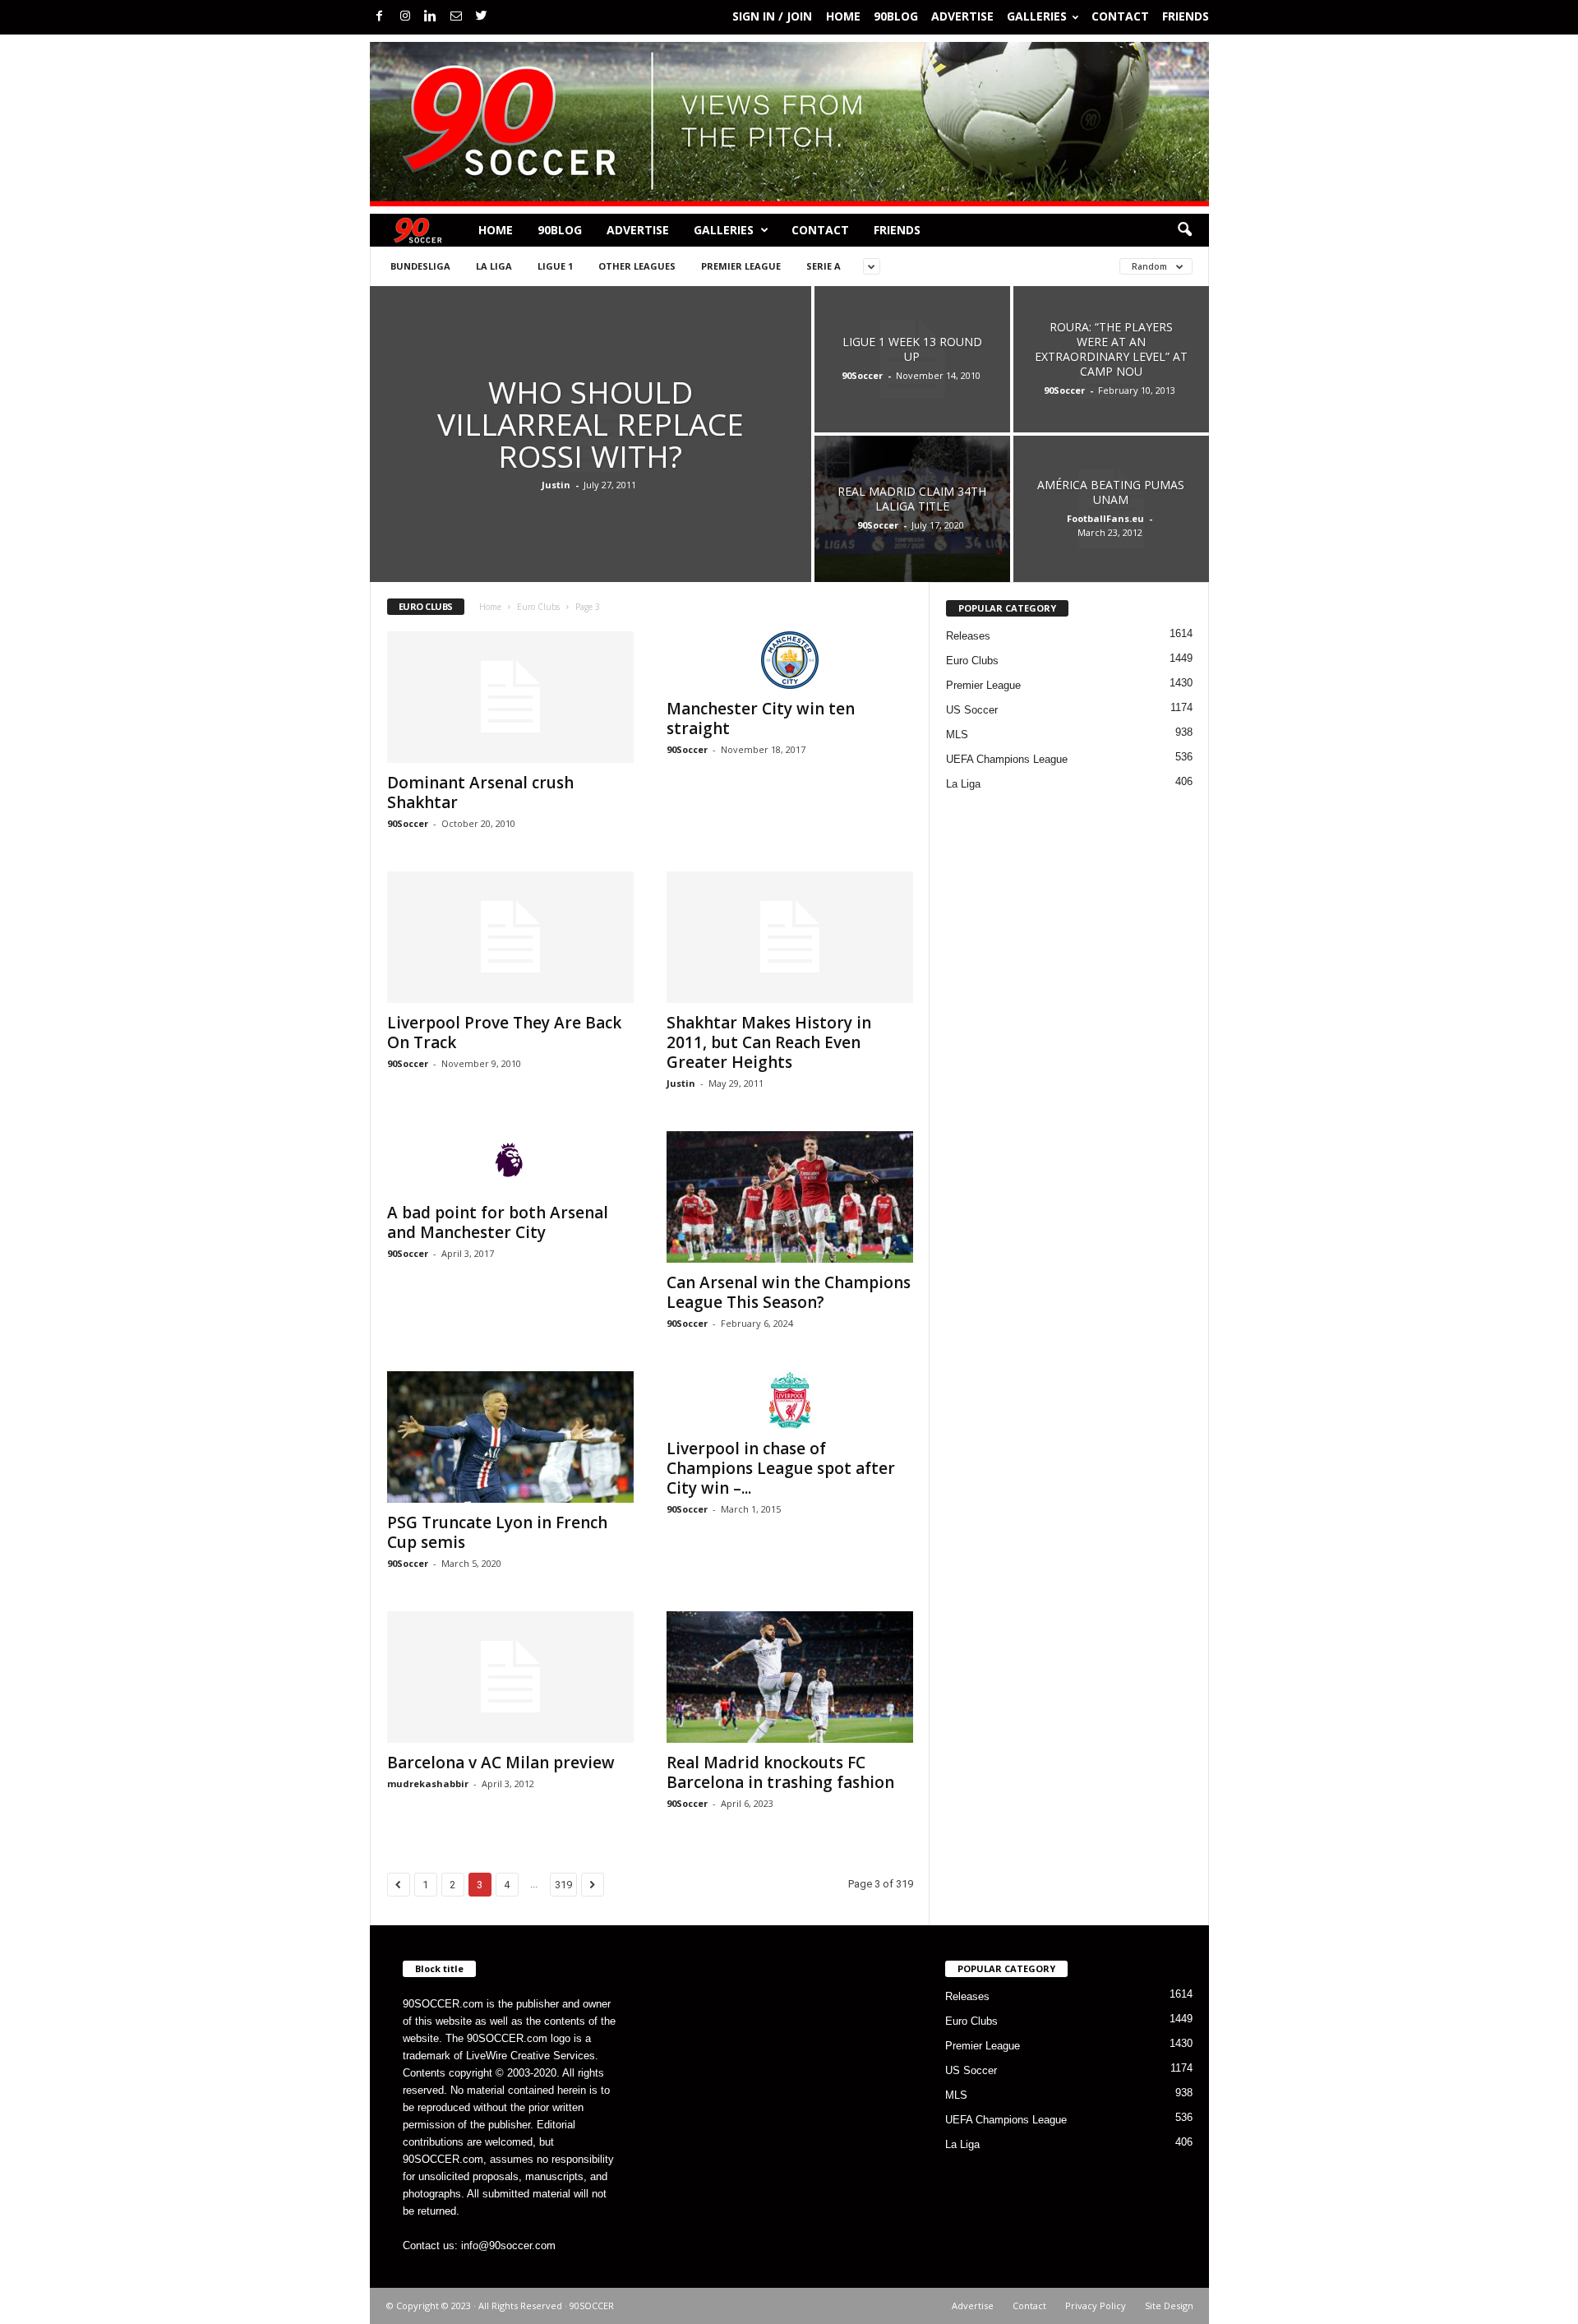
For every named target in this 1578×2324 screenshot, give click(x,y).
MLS (957, 735)
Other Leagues (637, 266)
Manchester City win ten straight (761, 718)
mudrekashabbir (428, 1783)
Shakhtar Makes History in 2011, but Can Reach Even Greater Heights (769, 1042)
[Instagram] (405, 17)
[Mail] (456, 17)
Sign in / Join (772, 16)
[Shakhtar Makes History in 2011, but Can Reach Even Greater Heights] (790, 937)
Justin (556, 485)
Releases (968, 636)
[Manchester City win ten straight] (790, 660)
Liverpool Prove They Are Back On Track (504, 1033)
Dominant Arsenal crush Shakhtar (480, 792)
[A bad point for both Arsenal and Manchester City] (510, 1162)
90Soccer (862, 375)
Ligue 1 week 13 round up (912, 349)
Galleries (1037, 16)
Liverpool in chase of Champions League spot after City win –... (781, 1468)
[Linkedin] (431, 17)
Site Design (1169, 2306)
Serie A (824, 266)
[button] (1184, 230)
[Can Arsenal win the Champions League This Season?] (790, 1197)
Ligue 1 (555, 266)
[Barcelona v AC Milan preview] (510, 1677)
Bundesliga (420, 266)
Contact (1120, 16)
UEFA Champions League (1007, 759)
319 (563, 1885)
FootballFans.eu (1105, 518)
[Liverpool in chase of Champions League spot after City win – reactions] (790, 1400)
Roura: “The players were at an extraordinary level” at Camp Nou (1111, 349)
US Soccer (972, 710)
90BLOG (896, 16)
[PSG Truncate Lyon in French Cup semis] (510, 1437)
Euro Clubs (538, 607)
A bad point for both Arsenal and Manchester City (498, 1222)
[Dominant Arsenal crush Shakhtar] (510, 697)
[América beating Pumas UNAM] (1111, 509)
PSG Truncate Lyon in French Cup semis (497, 1532)
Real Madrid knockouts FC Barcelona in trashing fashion (780, 1772)
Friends (1186, 16)
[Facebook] (380, 17)
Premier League (741, 266)
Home (843, 16)
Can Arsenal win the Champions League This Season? (789, 1292)
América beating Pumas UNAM (1111, 492)
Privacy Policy (1096, 2306)
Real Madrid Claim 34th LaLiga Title (912, 499)
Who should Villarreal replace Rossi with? (591, 424)
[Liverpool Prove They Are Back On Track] (510, 937)
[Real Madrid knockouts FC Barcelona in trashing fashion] (790, 1677)
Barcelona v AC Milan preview (501, 1763)
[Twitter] (482, 17)
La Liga (494, 266)
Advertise (962, 16)
